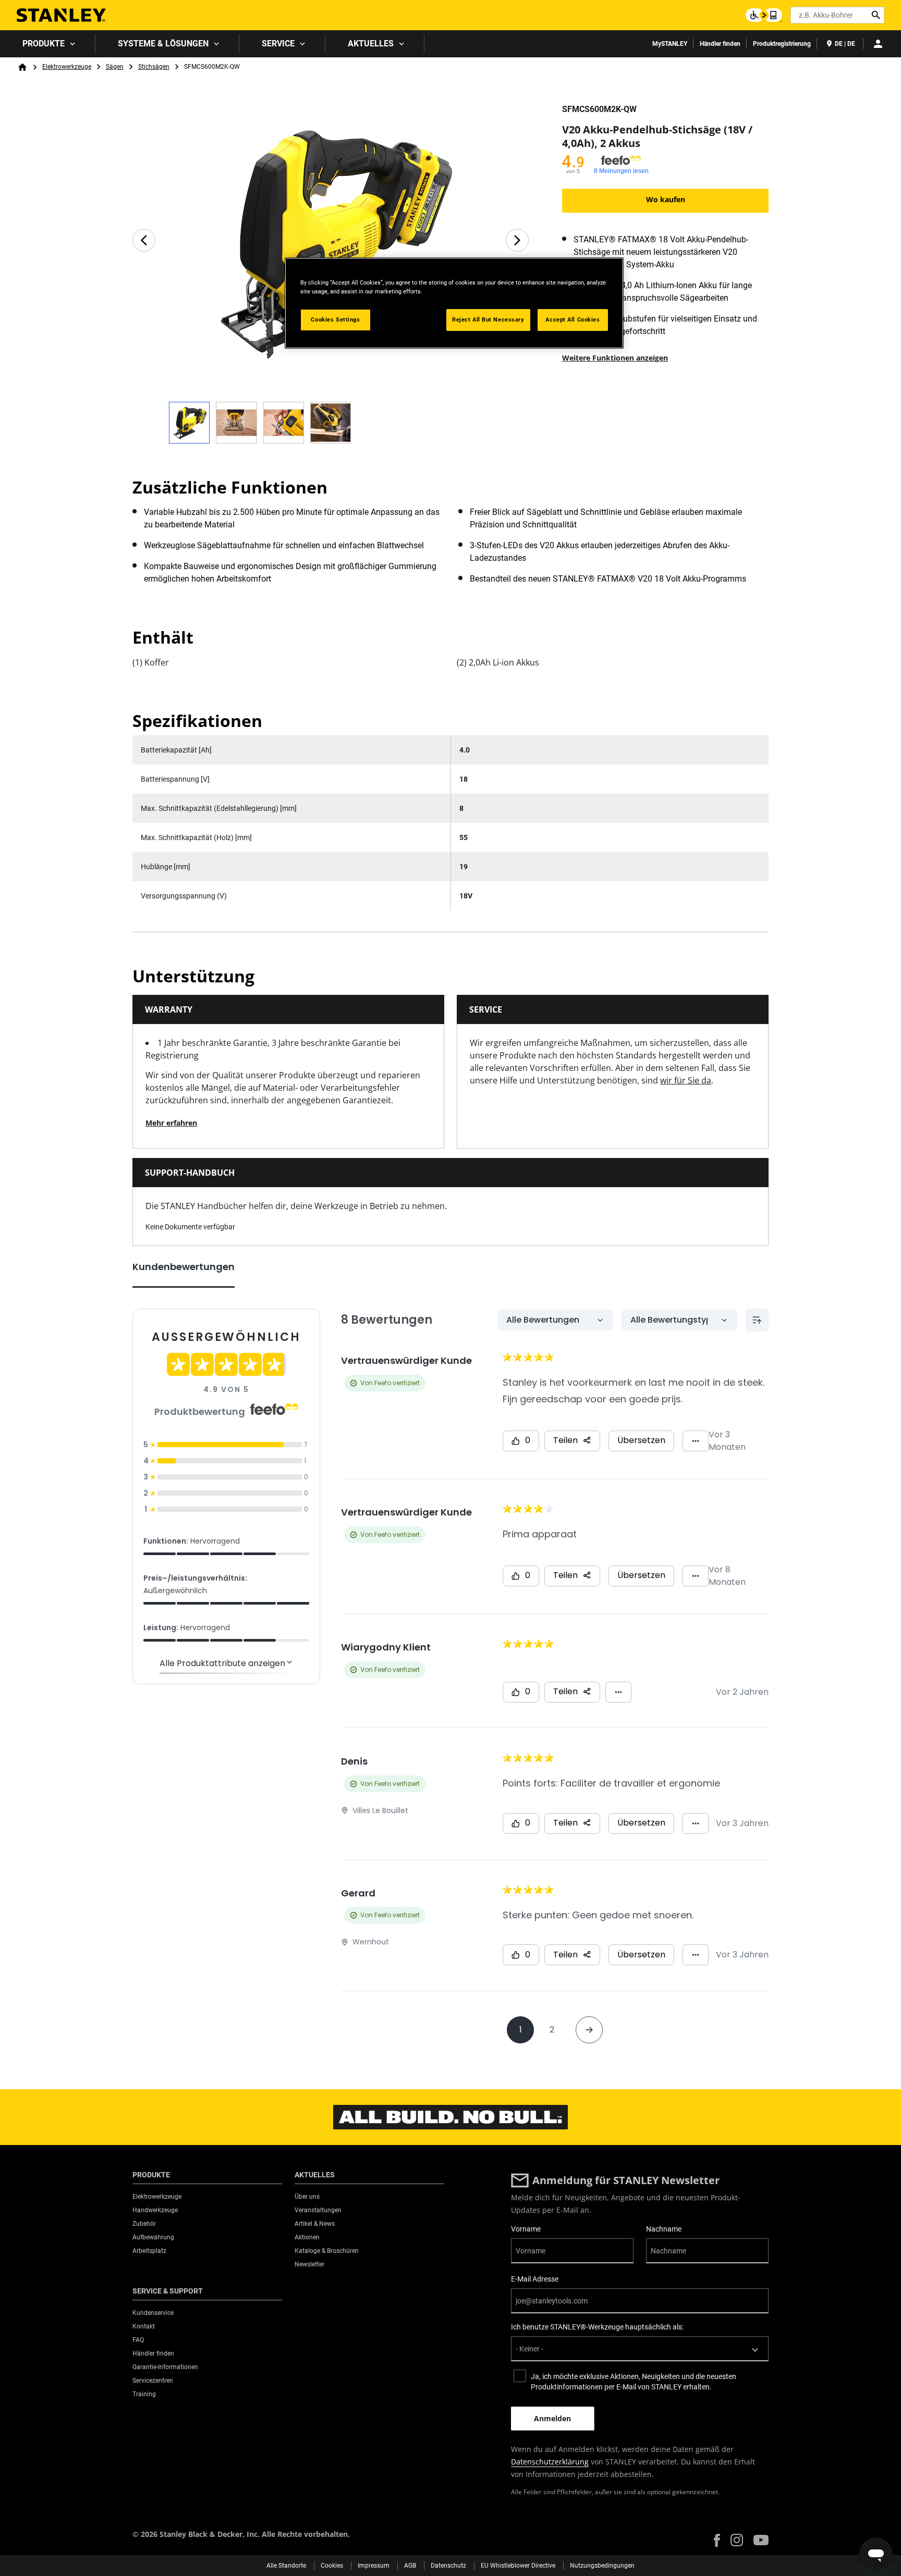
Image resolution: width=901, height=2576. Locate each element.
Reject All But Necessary (488, 319)
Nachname (664, 2229)
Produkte (44, 44)
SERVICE (278, 44)
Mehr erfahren (171, 1123)
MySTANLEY (670, 44)
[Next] (517, 240)
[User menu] (878, 44)
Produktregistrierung (782, 44)
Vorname (526, 2229)
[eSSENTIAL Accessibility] (764, 15)
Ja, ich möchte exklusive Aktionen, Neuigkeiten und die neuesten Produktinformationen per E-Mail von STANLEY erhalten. (634, 2382)
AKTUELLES (371, 44)
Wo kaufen (666, 199)
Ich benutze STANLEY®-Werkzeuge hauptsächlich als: (597, 2327)
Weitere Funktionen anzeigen (615, 358)
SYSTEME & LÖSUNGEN (163, 44)
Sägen (115, 67)
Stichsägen (154, 67)
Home (22, 67)
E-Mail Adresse (535, 2279)
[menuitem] (48, 44)
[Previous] (144, 240)
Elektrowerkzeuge (67, 67)
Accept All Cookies (573, 319)
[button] (717, 2540)
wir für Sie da (686, 1080)
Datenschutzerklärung (550, 2462)
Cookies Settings (335, 319)
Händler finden (720, 44)
